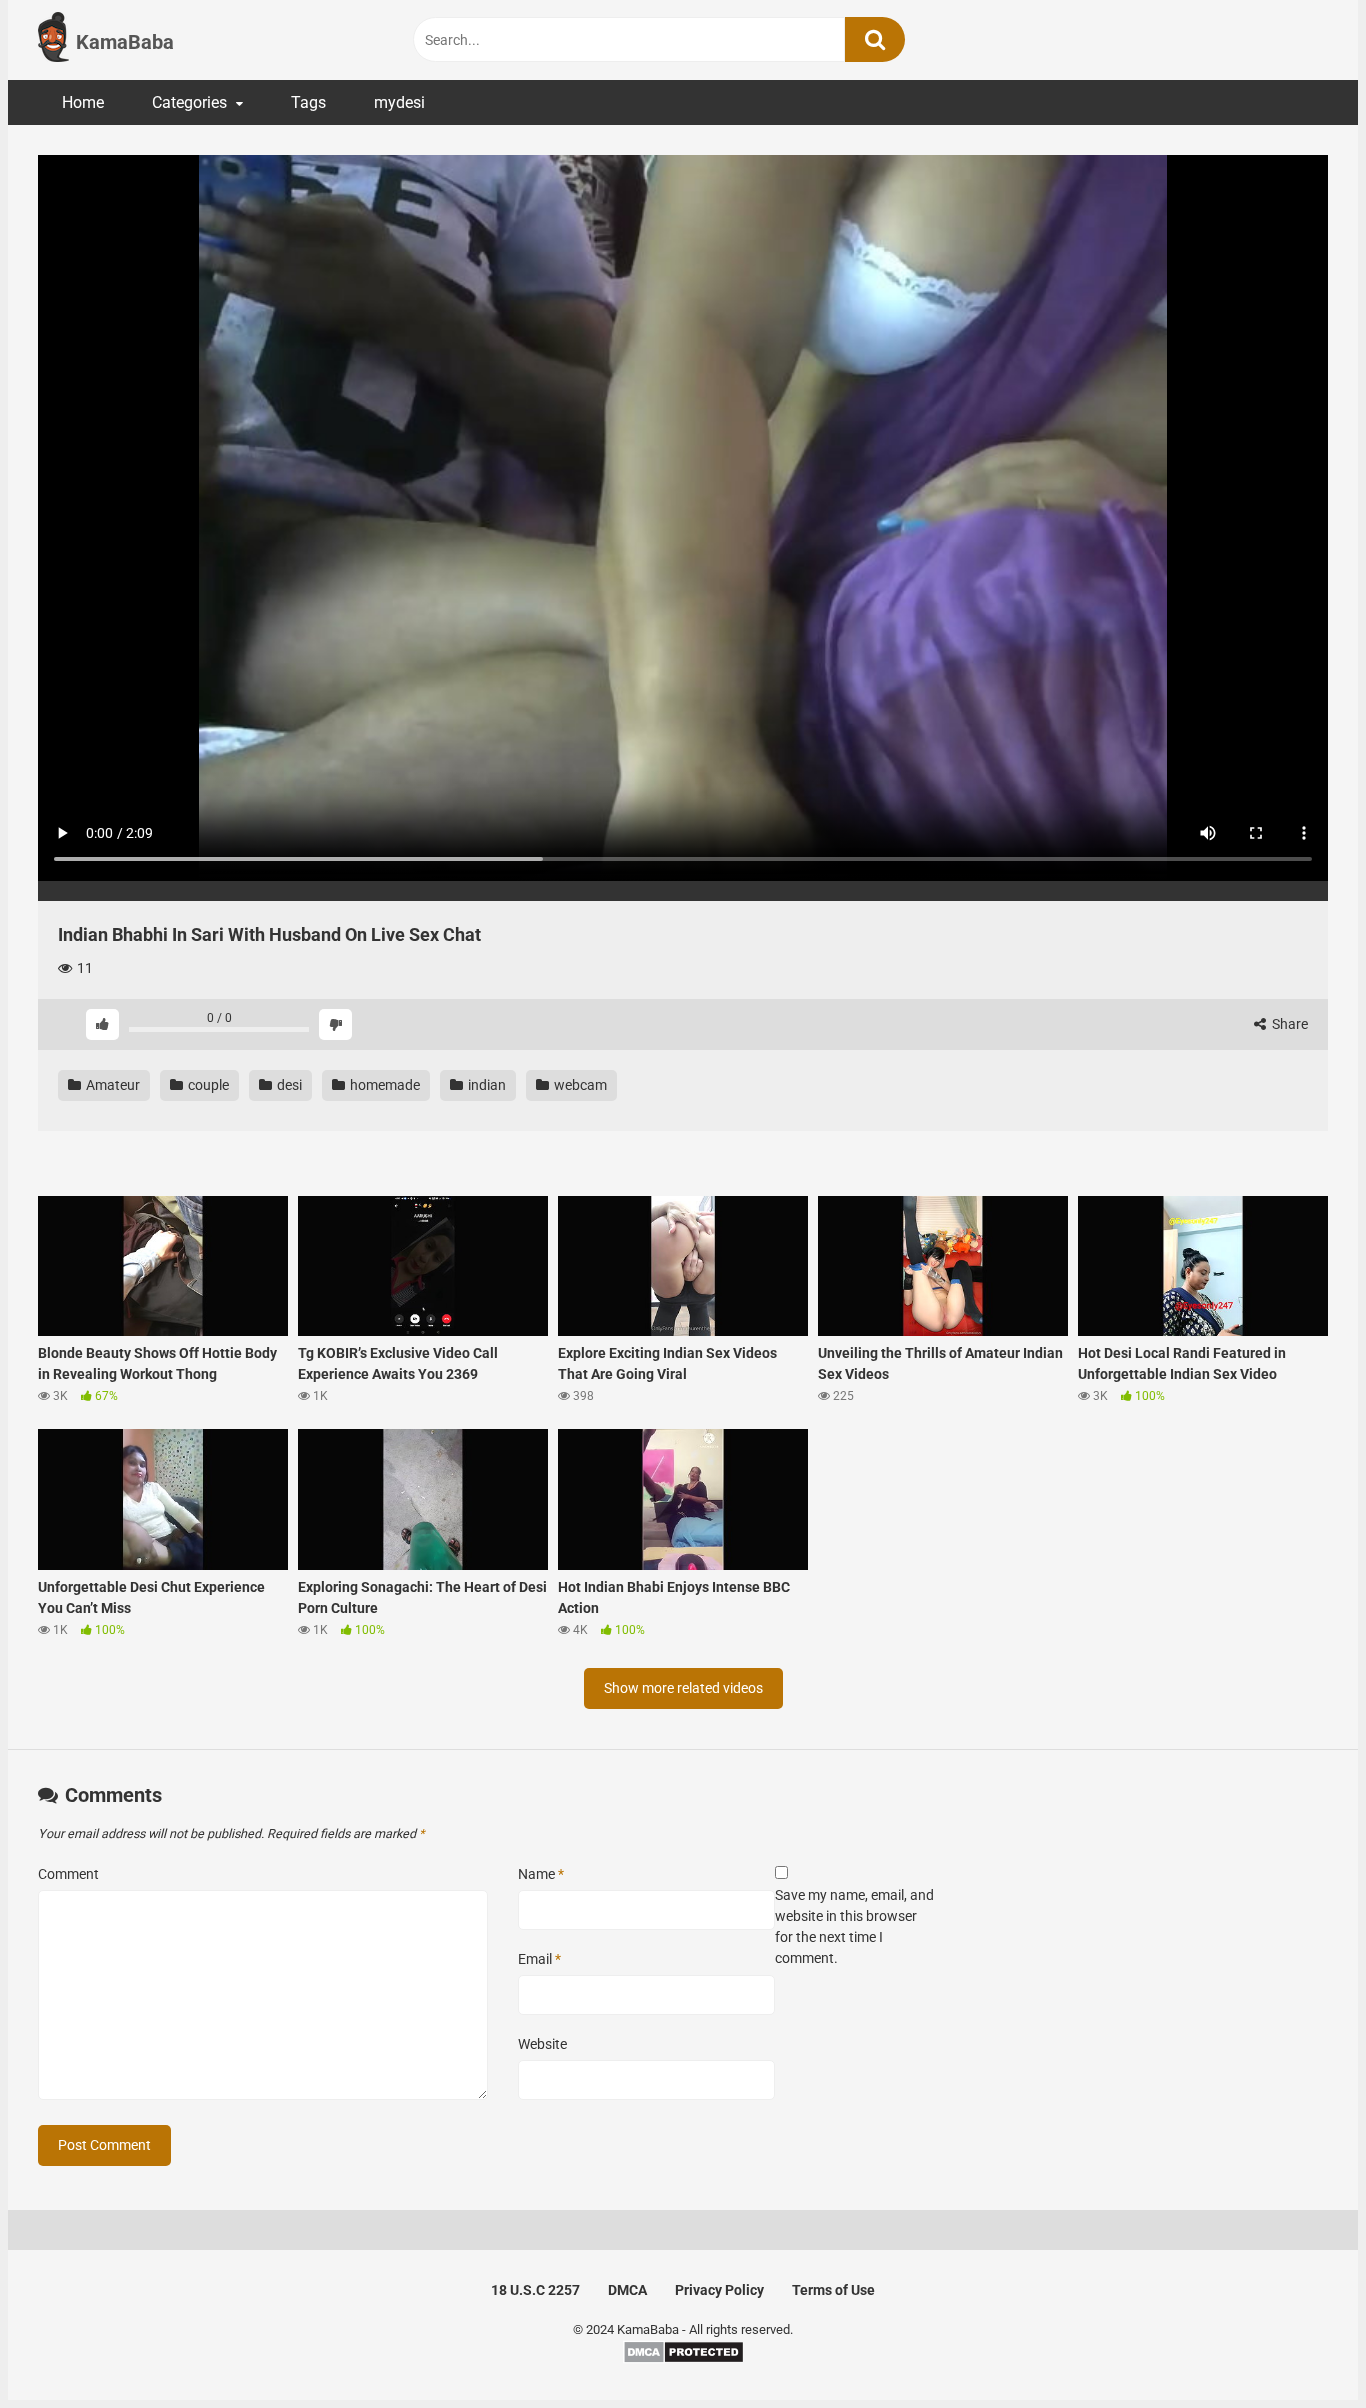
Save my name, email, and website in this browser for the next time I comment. (854, 1926)
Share (1288, 1024)
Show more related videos (683, 1688)
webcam (579, 1085)
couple (207, 1085)
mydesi (399, 102)
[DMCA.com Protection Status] (683, 2359)
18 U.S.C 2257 (535, 2290)
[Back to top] (1299, 2347)
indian (485, 1085)
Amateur (111, 1085)
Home (83, 102)
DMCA (627, 2290)
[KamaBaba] (53, 40)
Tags (308, 102)
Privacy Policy (719, 2290)
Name (541, 1874)
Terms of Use (833, 2290)
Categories (189, 102)
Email (539, 1959)
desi (288, 1085)
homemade (383, 1085)
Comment (68, 1874)
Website (542, 2044)
